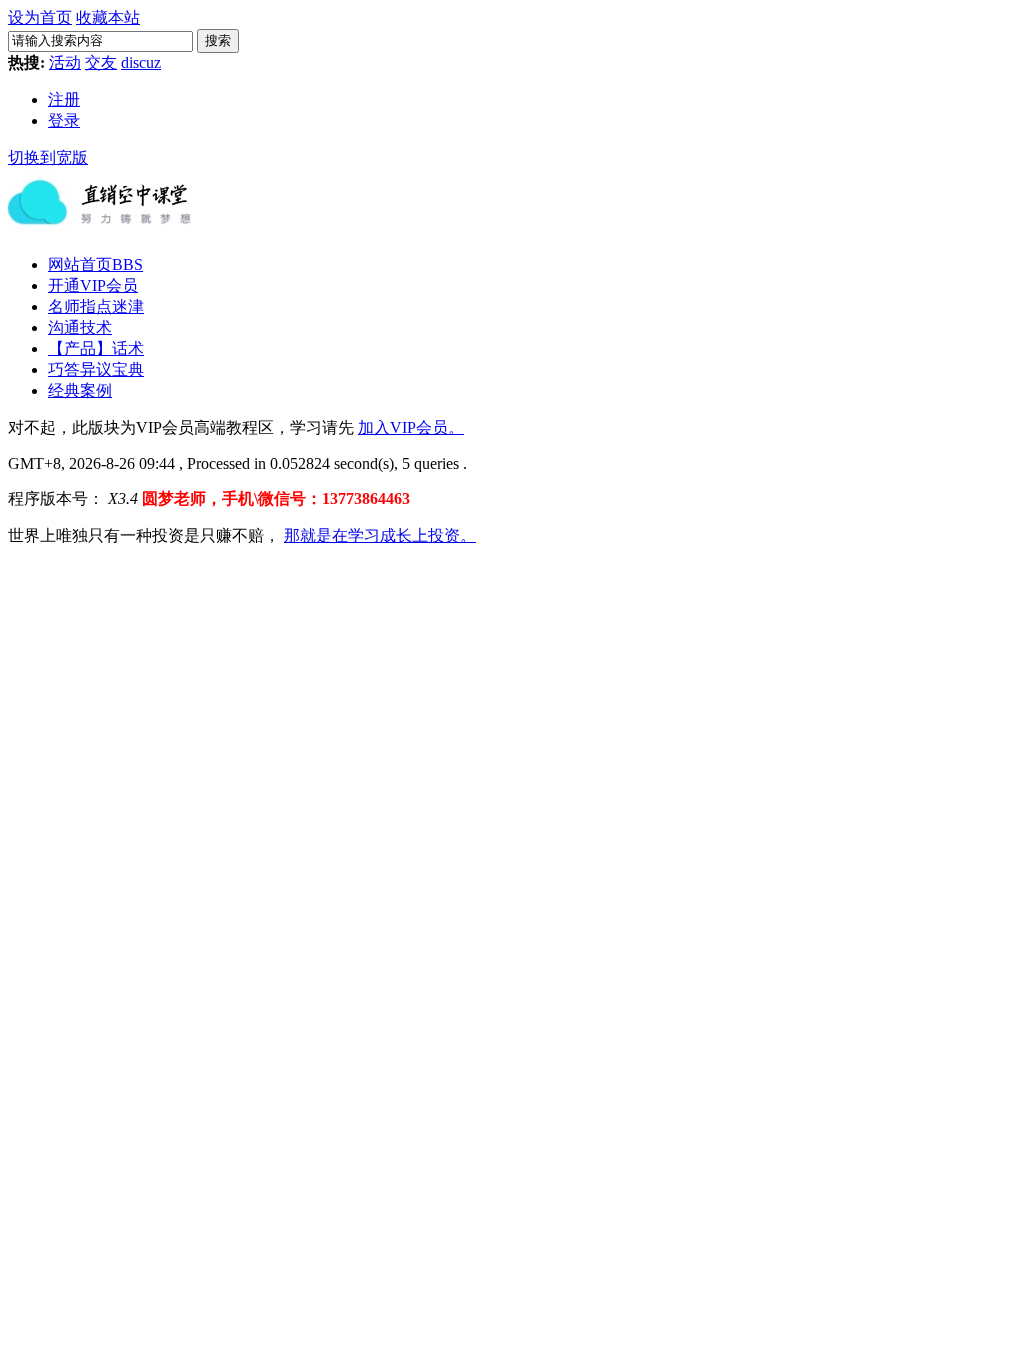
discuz (141, 62)
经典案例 (80, 390)
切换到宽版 (48, 157)
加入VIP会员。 (411, 427)
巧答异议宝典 (96, 369)
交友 (101, 62)
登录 (64, 120)
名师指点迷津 (96, 306)
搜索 (218, 40)
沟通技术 (80, 327)
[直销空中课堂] (108, 233)
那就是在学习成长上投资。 (380, 535)
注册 (64, 99)
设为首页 (40, 17)
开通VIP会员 (93, 285)
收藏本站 (108, 17)
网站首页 (95, 264)
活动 (65, 62)
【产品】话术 (96, 348)
